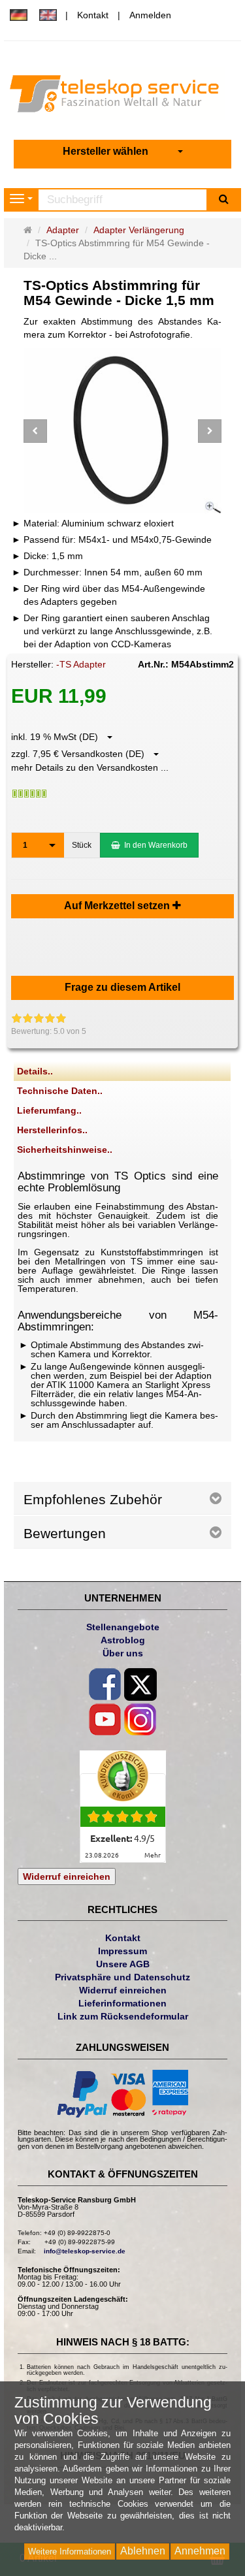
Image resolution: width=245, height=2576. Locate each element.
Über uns (123, 1653)
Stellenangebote (123, 1627)
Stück (82, 845)
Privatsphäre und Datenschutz (122, 1977)
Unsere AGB (123, 1964)
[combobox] (123, 152)
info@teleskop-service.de (85, 2251)
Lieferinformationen (122, 2003)
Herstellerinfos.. (52, 1130)
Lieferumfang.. (49, 1110)
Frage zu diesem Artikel (122, 987)
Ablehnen (143, 2551)
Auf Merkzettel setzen (118, 906)
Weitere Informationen (70, 2552)
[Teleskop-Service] (122, 97)
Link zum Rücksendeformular (123, 2016)
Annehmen (200, 2551)
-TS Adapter (81, 664)
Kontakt (93, 15)
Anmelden (150, 15)
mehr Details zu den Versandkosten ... (90, 767)
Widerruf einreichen (67, 1876)
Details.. (35, 1071)
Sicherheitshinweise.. (65, 1150)
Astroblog (123, 1640)
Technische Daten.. (60, 1091)
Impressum (122, 1951)
